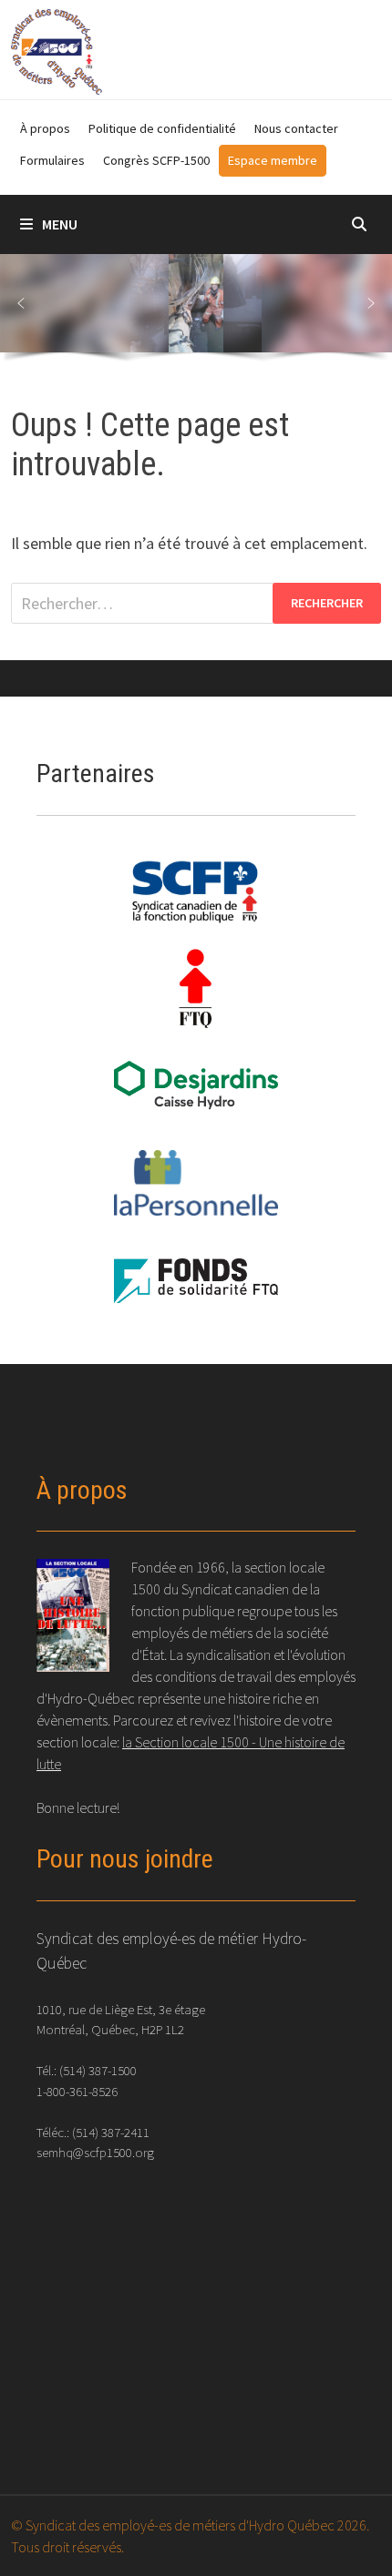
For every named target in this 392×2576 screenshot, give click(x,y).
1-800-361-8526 (77, 2091)
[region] (196, 312)
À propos (45, 128)
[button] (21, 303)
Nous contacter (296, 128)
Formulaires (52, 160)
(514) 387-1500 (98, 2070)
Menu (60, 224)
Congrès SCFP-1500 (156, 160)
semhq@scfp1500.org (95, 2152)
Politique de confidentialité (162, 128)
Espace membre (273, 160)
